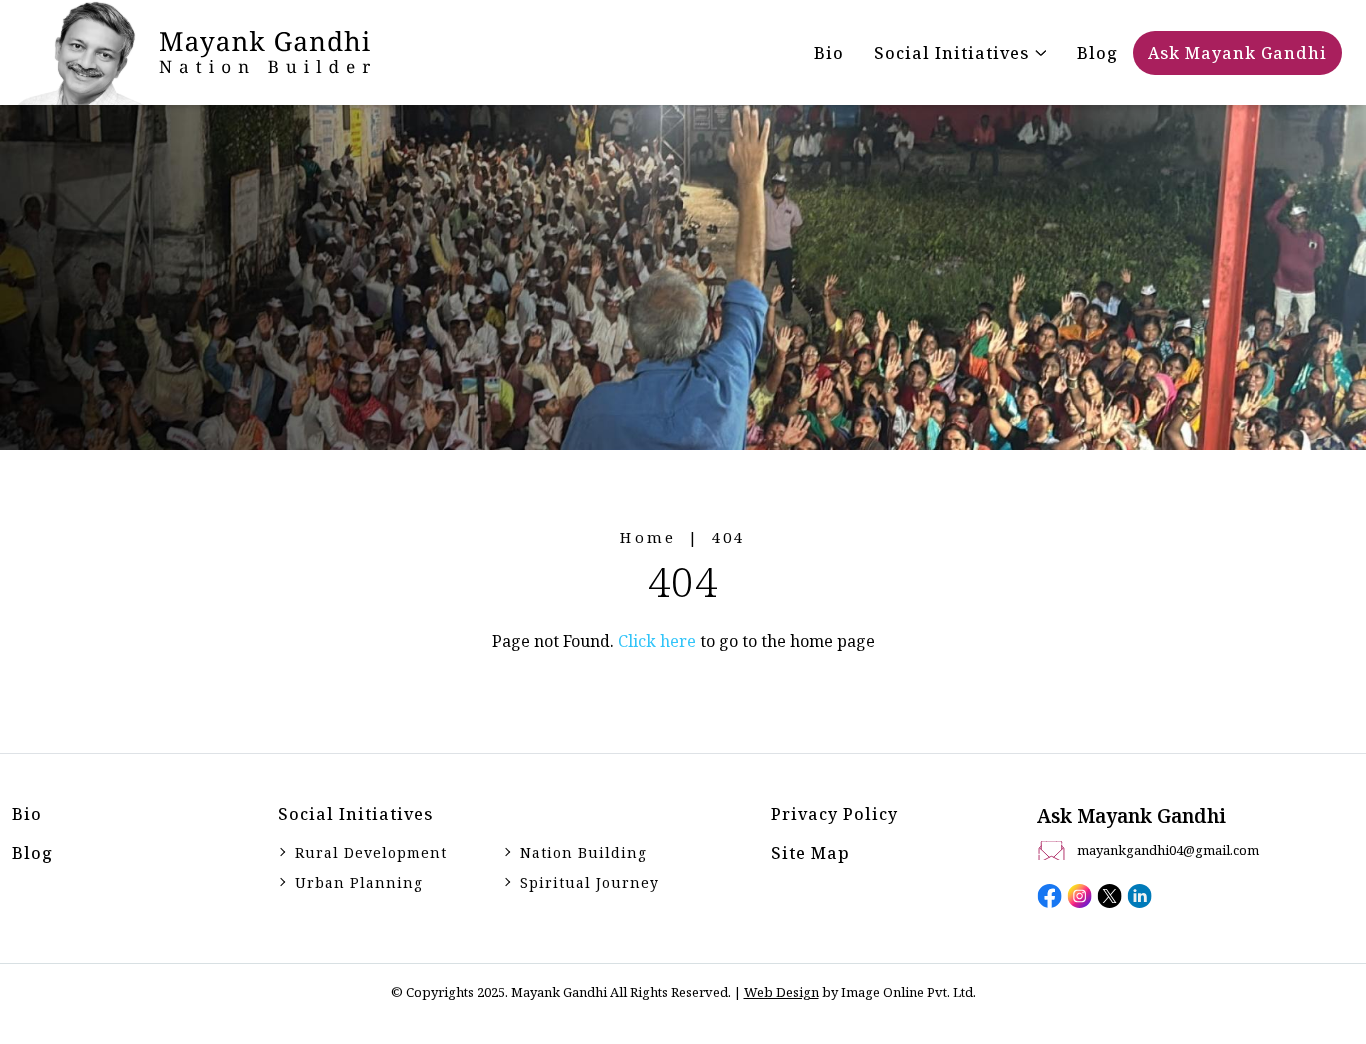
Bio (27, 814)
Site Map (810, 853)
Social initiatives (355, 814)
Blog (32, 853)
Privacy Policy (834, 814)
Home (648, 537)
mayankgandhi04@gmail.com (1168, 850)
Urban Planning (359, 882)
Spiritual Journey (589, 882)
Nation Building (583, 852)
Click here (657, 641)
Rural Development (371, 852)
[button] (960, 53)
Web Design (781, 992)
